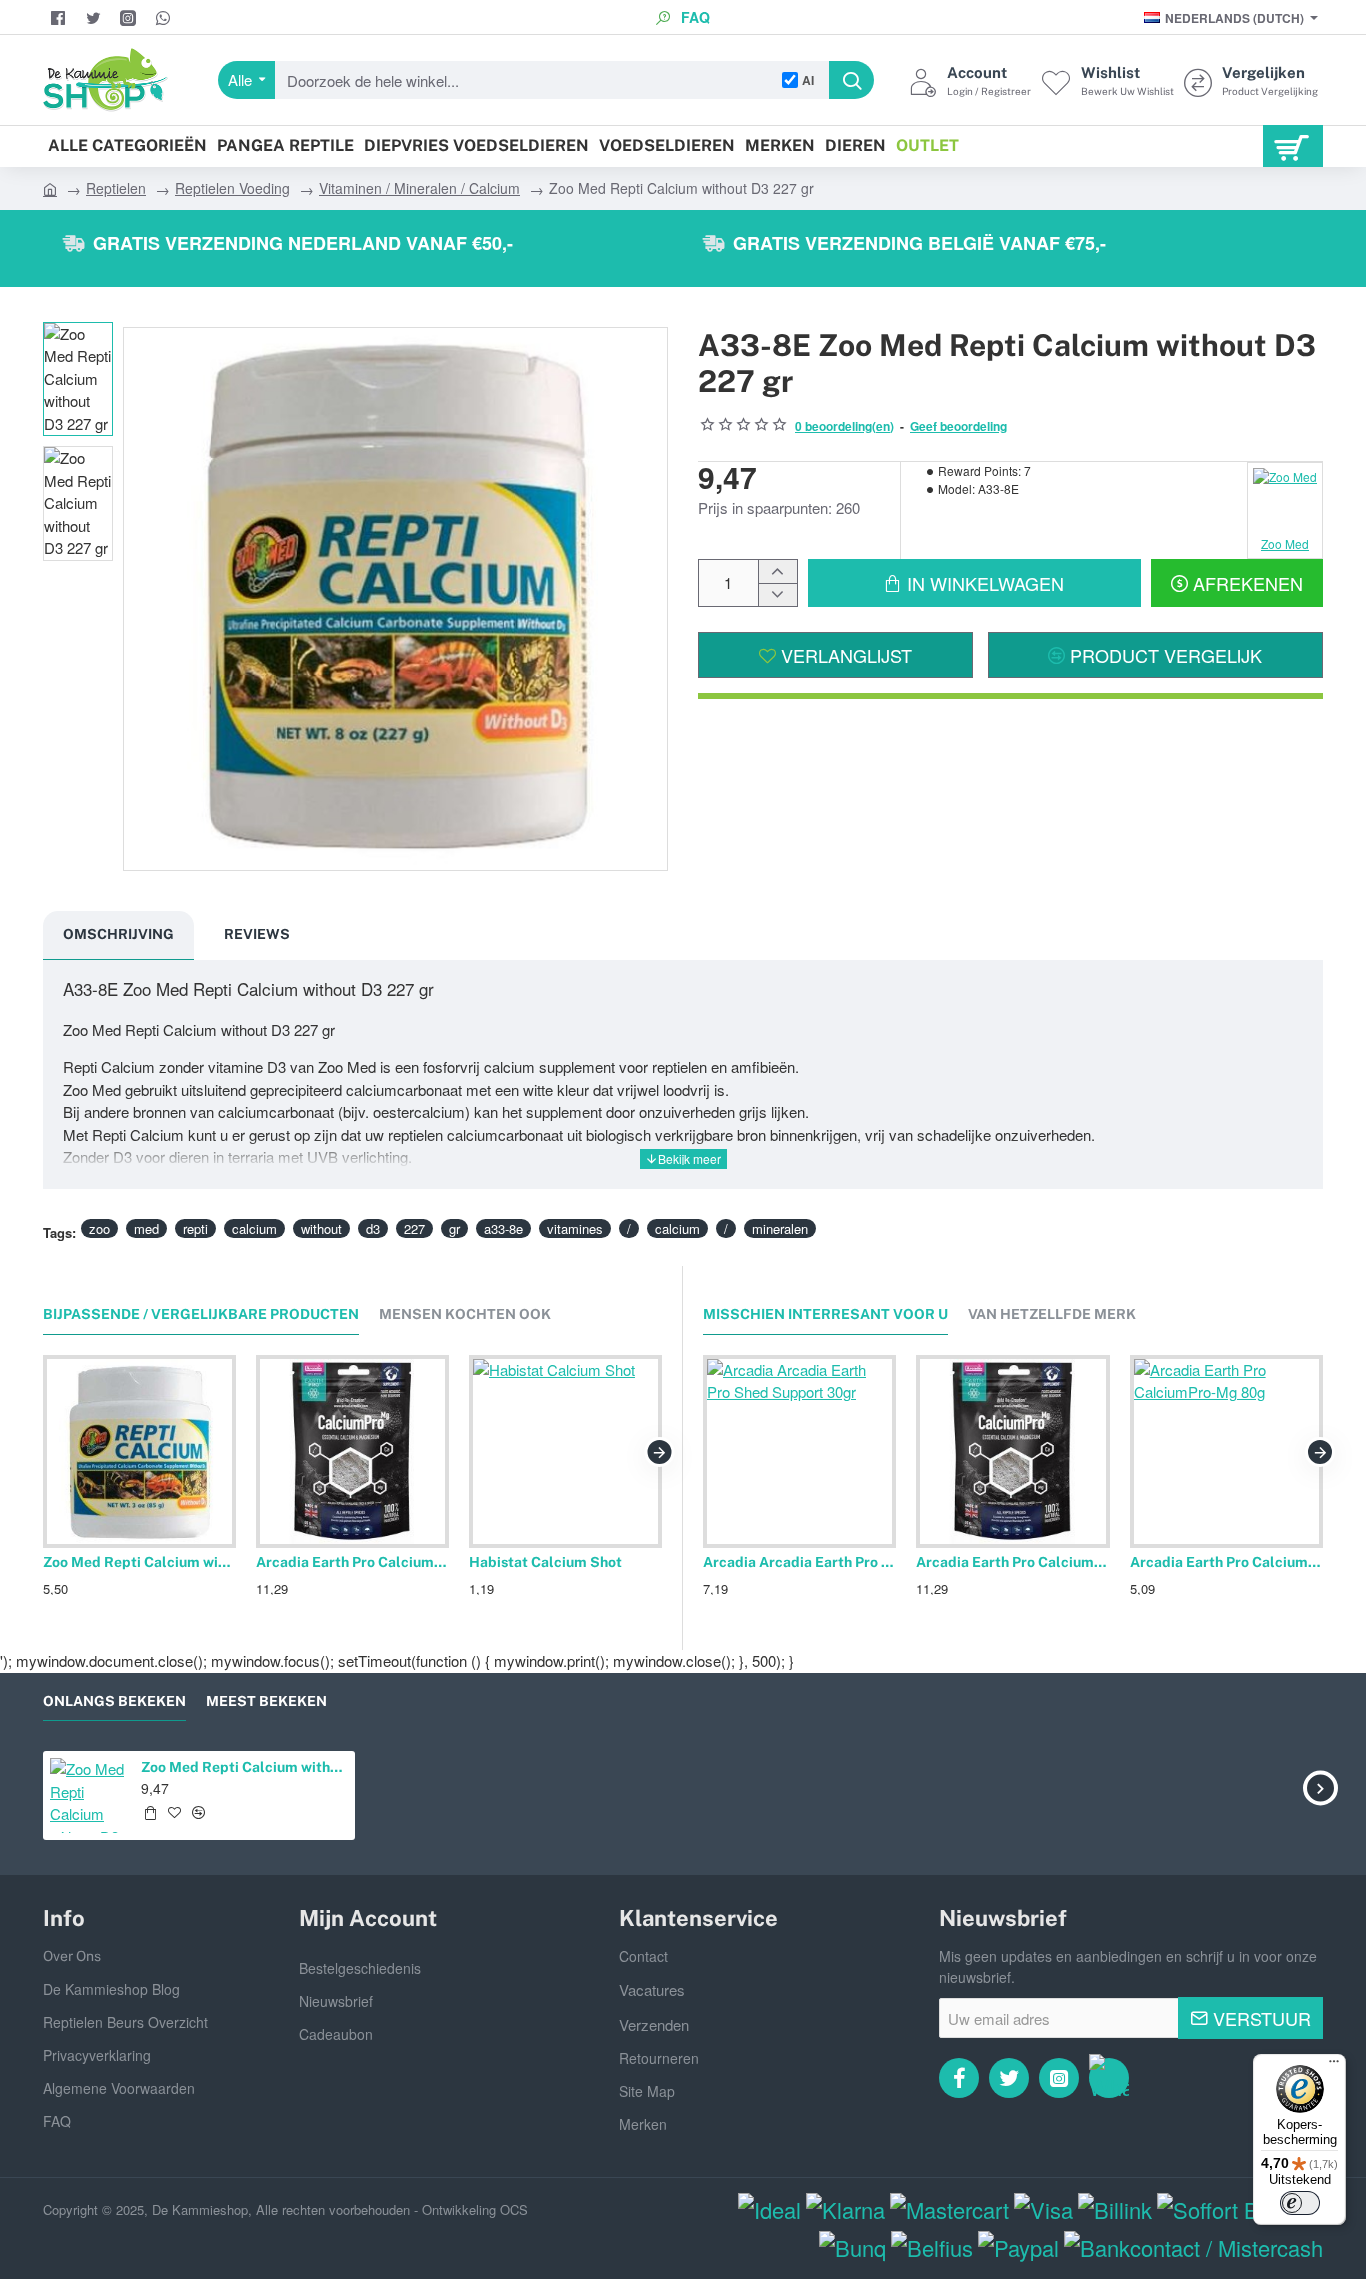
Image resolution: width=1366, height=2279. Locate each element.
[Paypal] (1018, 2247)
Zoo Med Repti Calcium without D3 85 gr (139, 1562)
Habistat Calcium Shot (545, 1562)
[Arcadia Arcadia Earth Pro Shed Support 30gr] (799, 1451)
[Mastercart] (949, 2209)
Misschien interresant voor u (825, 1314)
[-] (777, 594)
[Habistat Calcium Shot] (565, 1451)
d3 (373, 1228)
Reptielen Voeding (232, 188)
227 (414, 1228)
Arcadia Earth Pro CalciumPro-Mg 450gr (352, 1562)
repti (195, 1228)
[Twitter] (95, 18)
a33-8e (503, 1228)
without (321, 1228)
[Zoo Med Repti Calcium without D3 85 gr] (139, 1451)
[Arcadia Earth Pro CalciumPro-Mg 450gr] (352, 1451)
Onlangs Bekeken (114, 1701)
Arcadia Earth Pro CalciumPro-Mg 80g (1226, 1562)
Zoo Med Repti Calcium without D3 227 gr (245, 1767)
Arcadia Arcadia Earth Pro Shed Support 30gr (799, 1562)
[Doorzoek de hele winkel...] (851, 80)
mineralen (780, 1228)
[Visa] (1043, 2209)
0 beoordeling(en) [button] (844, 426)
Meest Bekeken (266, 1701)
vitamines (575, 1228)
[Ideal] (769, 2209)
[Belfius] (932, 2247)
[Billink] (1115, 2209)
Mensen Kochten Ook (465, 1314)
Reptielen (116, 188)
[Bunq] (852, 2247)
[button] (974, 583)
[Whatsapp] (1109, 2078)
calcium (254, 1228)
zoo (99, 1228)
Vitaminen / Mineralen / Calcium (419, 188)
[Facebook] (60, 18)
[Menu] (1334, 2066)
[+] (777, 571)
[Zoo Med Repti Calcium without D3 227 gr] (87, 1795)
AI (808, 80)
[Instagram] (130, 18)
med (146, 1228)
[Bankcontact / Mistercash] (1193, 2247)
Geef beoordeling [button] (958, 426)
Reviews (257, 934)
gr (454, 1228)
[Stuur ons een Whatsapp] (165, 18)
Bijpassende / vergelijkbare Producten (201, 1314)
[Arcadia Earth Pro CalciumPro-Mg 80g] (1226, 1451)
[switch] (1300, 2203)
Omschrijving (118, 934)
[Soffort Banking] (1240, 2209)
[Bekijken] (1293, 146)
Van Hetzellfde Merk (1052, 1314)
